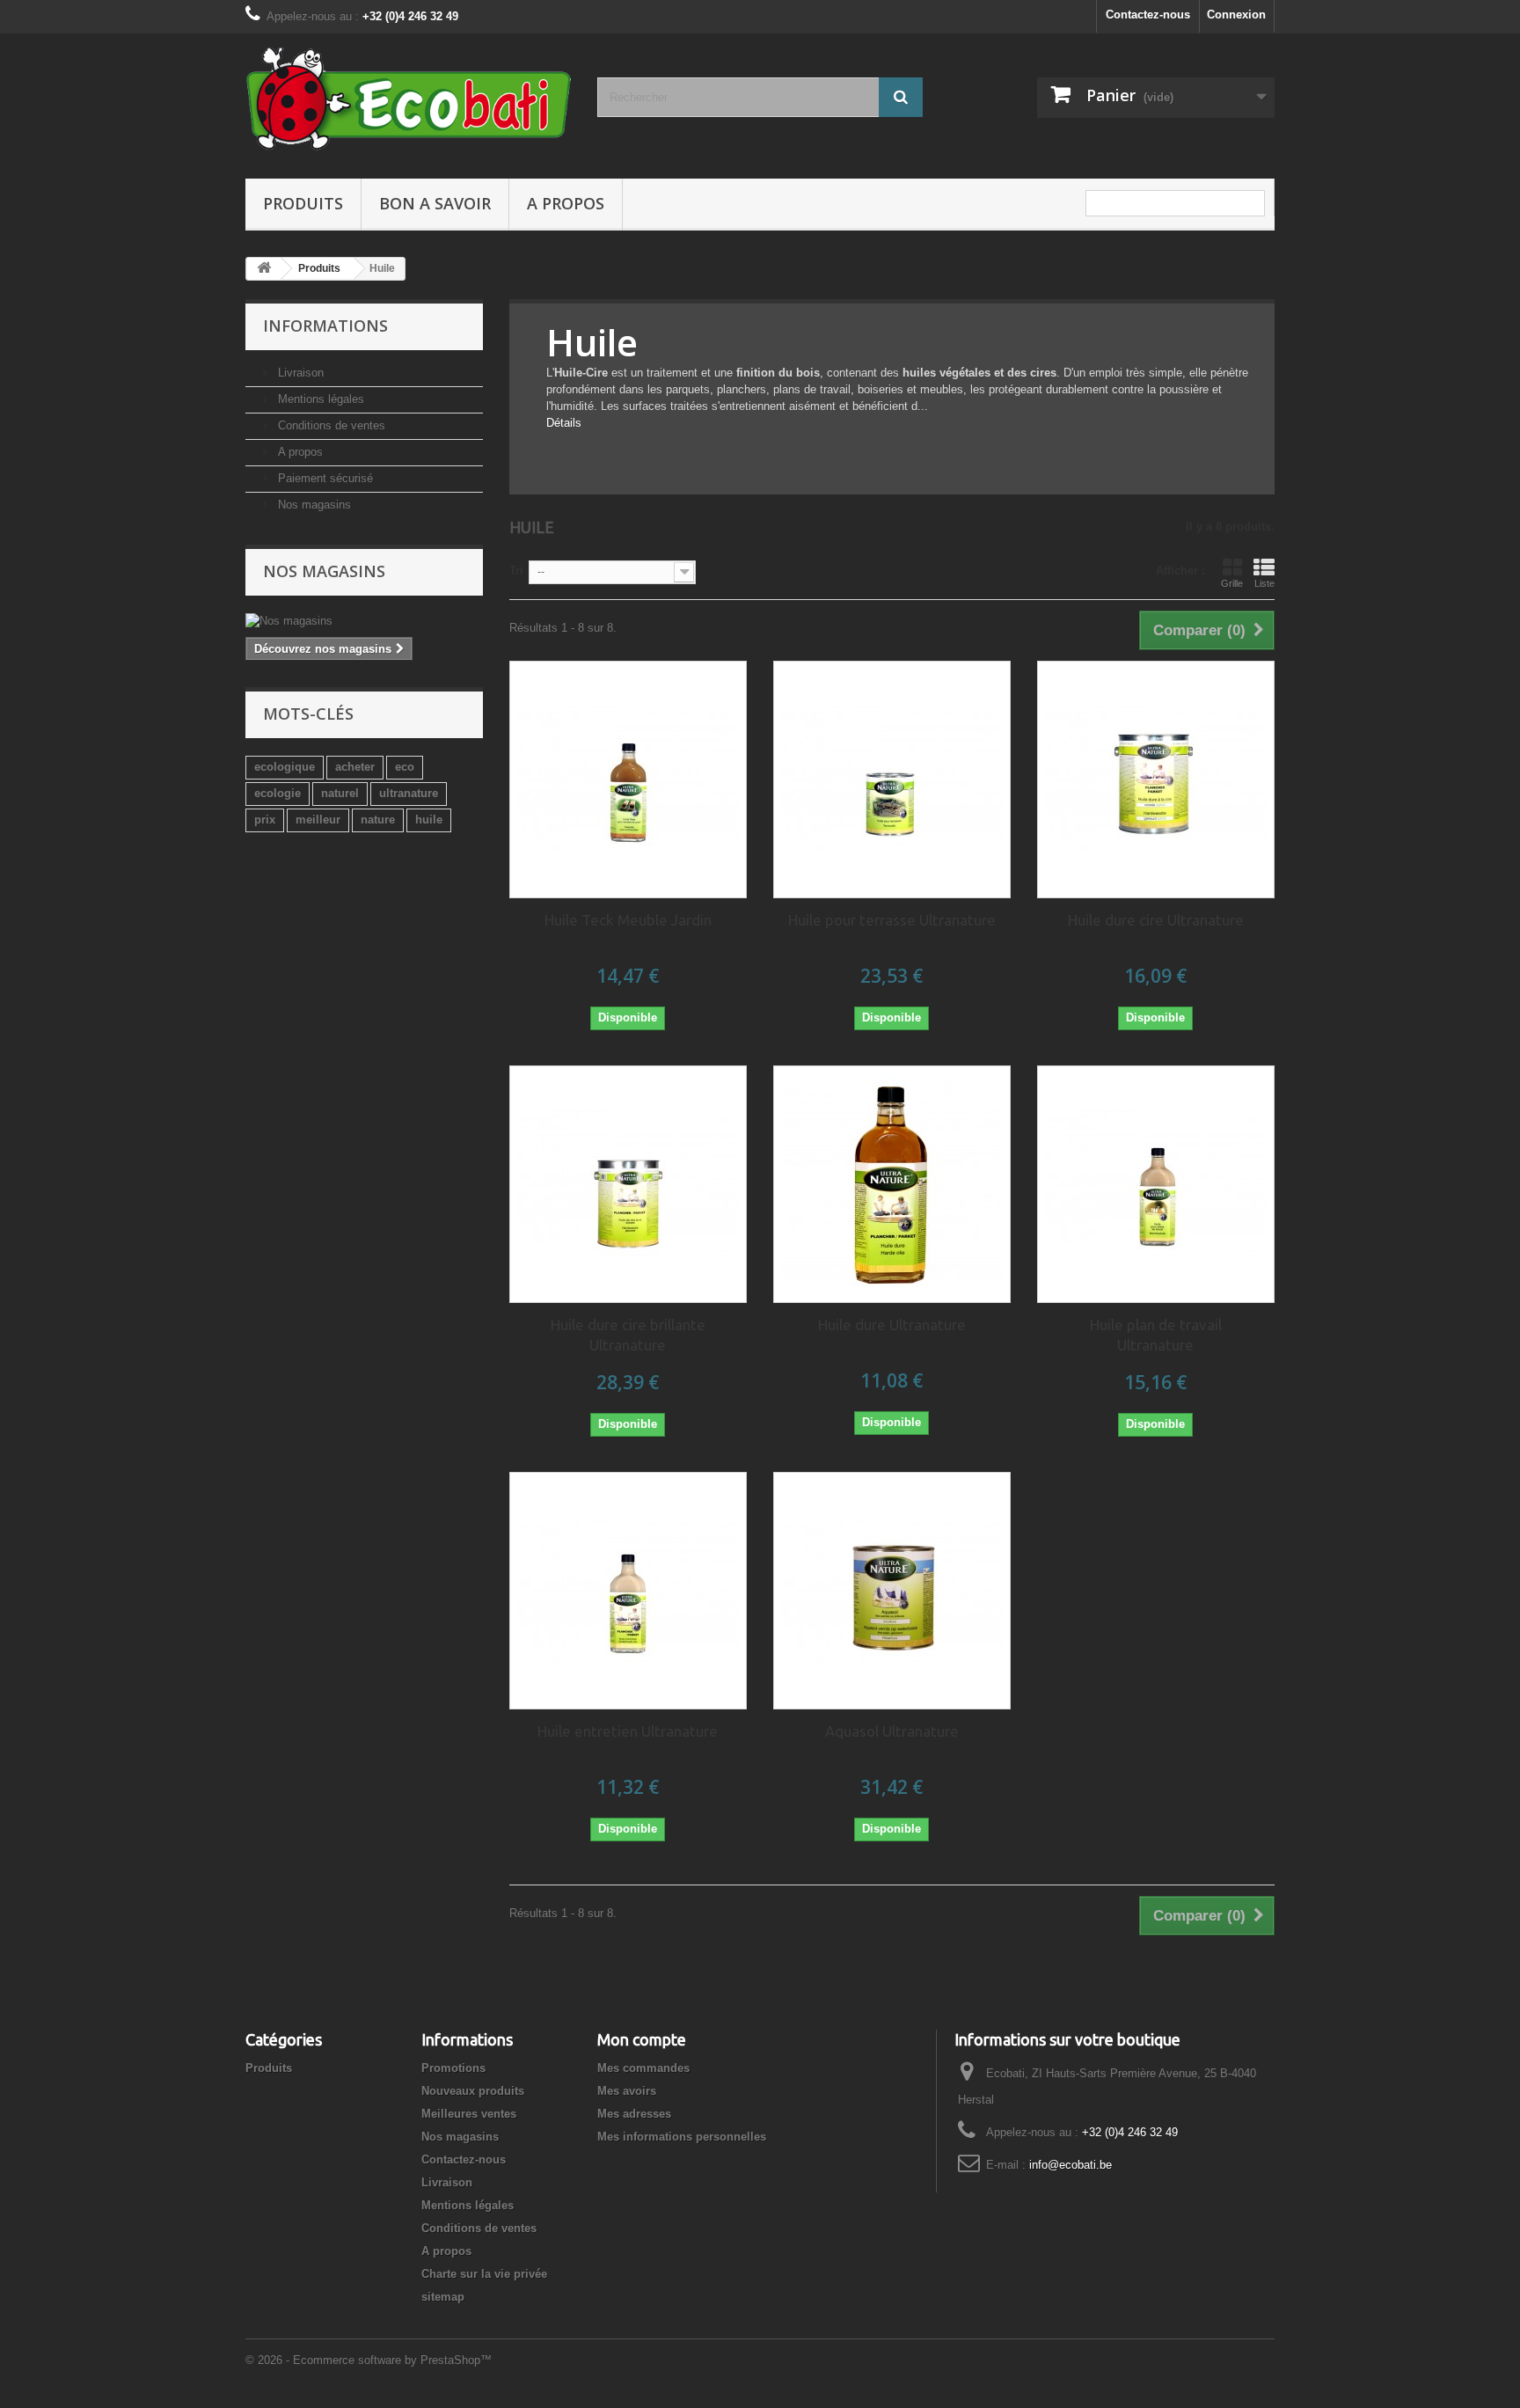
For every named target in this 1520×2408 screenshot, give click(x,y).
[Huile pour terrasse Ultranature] (892, 779)
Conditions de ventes (330, 425)
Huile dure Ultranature (892, 1325)
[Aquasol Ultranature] (892, 1591)
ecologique (285, 767)
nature (378, 820)
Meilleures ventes (469, 2114)
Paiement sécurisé (324, 478)
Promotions (453, 2068)
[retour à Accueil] (264, 269)
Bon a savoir (435, 203)
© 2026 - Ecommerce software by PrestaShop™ (369, 2360)
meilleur (318, 820)
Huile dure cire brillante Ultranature (628, 1335)
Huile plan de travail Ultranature (1156, 1335)
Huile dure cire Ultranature (1156, 920)
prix (265, 820)
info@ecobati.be (1071, 2165)
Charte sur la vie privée (484, 2274)
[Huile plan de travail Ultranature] (1156, 1184)
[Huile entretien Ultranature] (628, 1591)
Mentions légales (319, 399)
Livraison (299, 373)
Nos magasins (313, 505)
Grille (1232, 583)
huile (429, 820)
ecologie (278, 793)
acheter (355, 767)
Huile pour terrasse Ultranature (892, 920)
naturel (340, 793)
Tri (516, 571)
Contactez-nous (1148, 15)
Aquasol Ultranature (892, 1731)
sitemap (443, 2297)
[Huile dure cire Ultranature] (1156, 779)
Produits (303, 203)
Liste (1264, 583)
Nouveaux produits (473, 2091)
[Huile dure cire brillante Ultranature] (628, 1184)
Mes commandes (643, 2068)
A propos (566, 203)
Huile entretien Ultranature (628, 1731)
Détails (564, 423)
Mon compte (642, 2039)
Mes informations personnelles (682, 2137)
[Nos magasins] (364, 621)
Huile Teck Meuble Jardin (628, 920)
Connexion (1236, 15)
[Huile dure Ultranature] (892, 1184)
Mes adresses (634, 2114)
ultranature (409, 793)
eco (405, 767)
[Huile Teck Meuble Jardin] (628, 779)
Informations (325, 326)
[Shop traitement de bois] (408, 102)
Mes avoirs (627, 2091)
